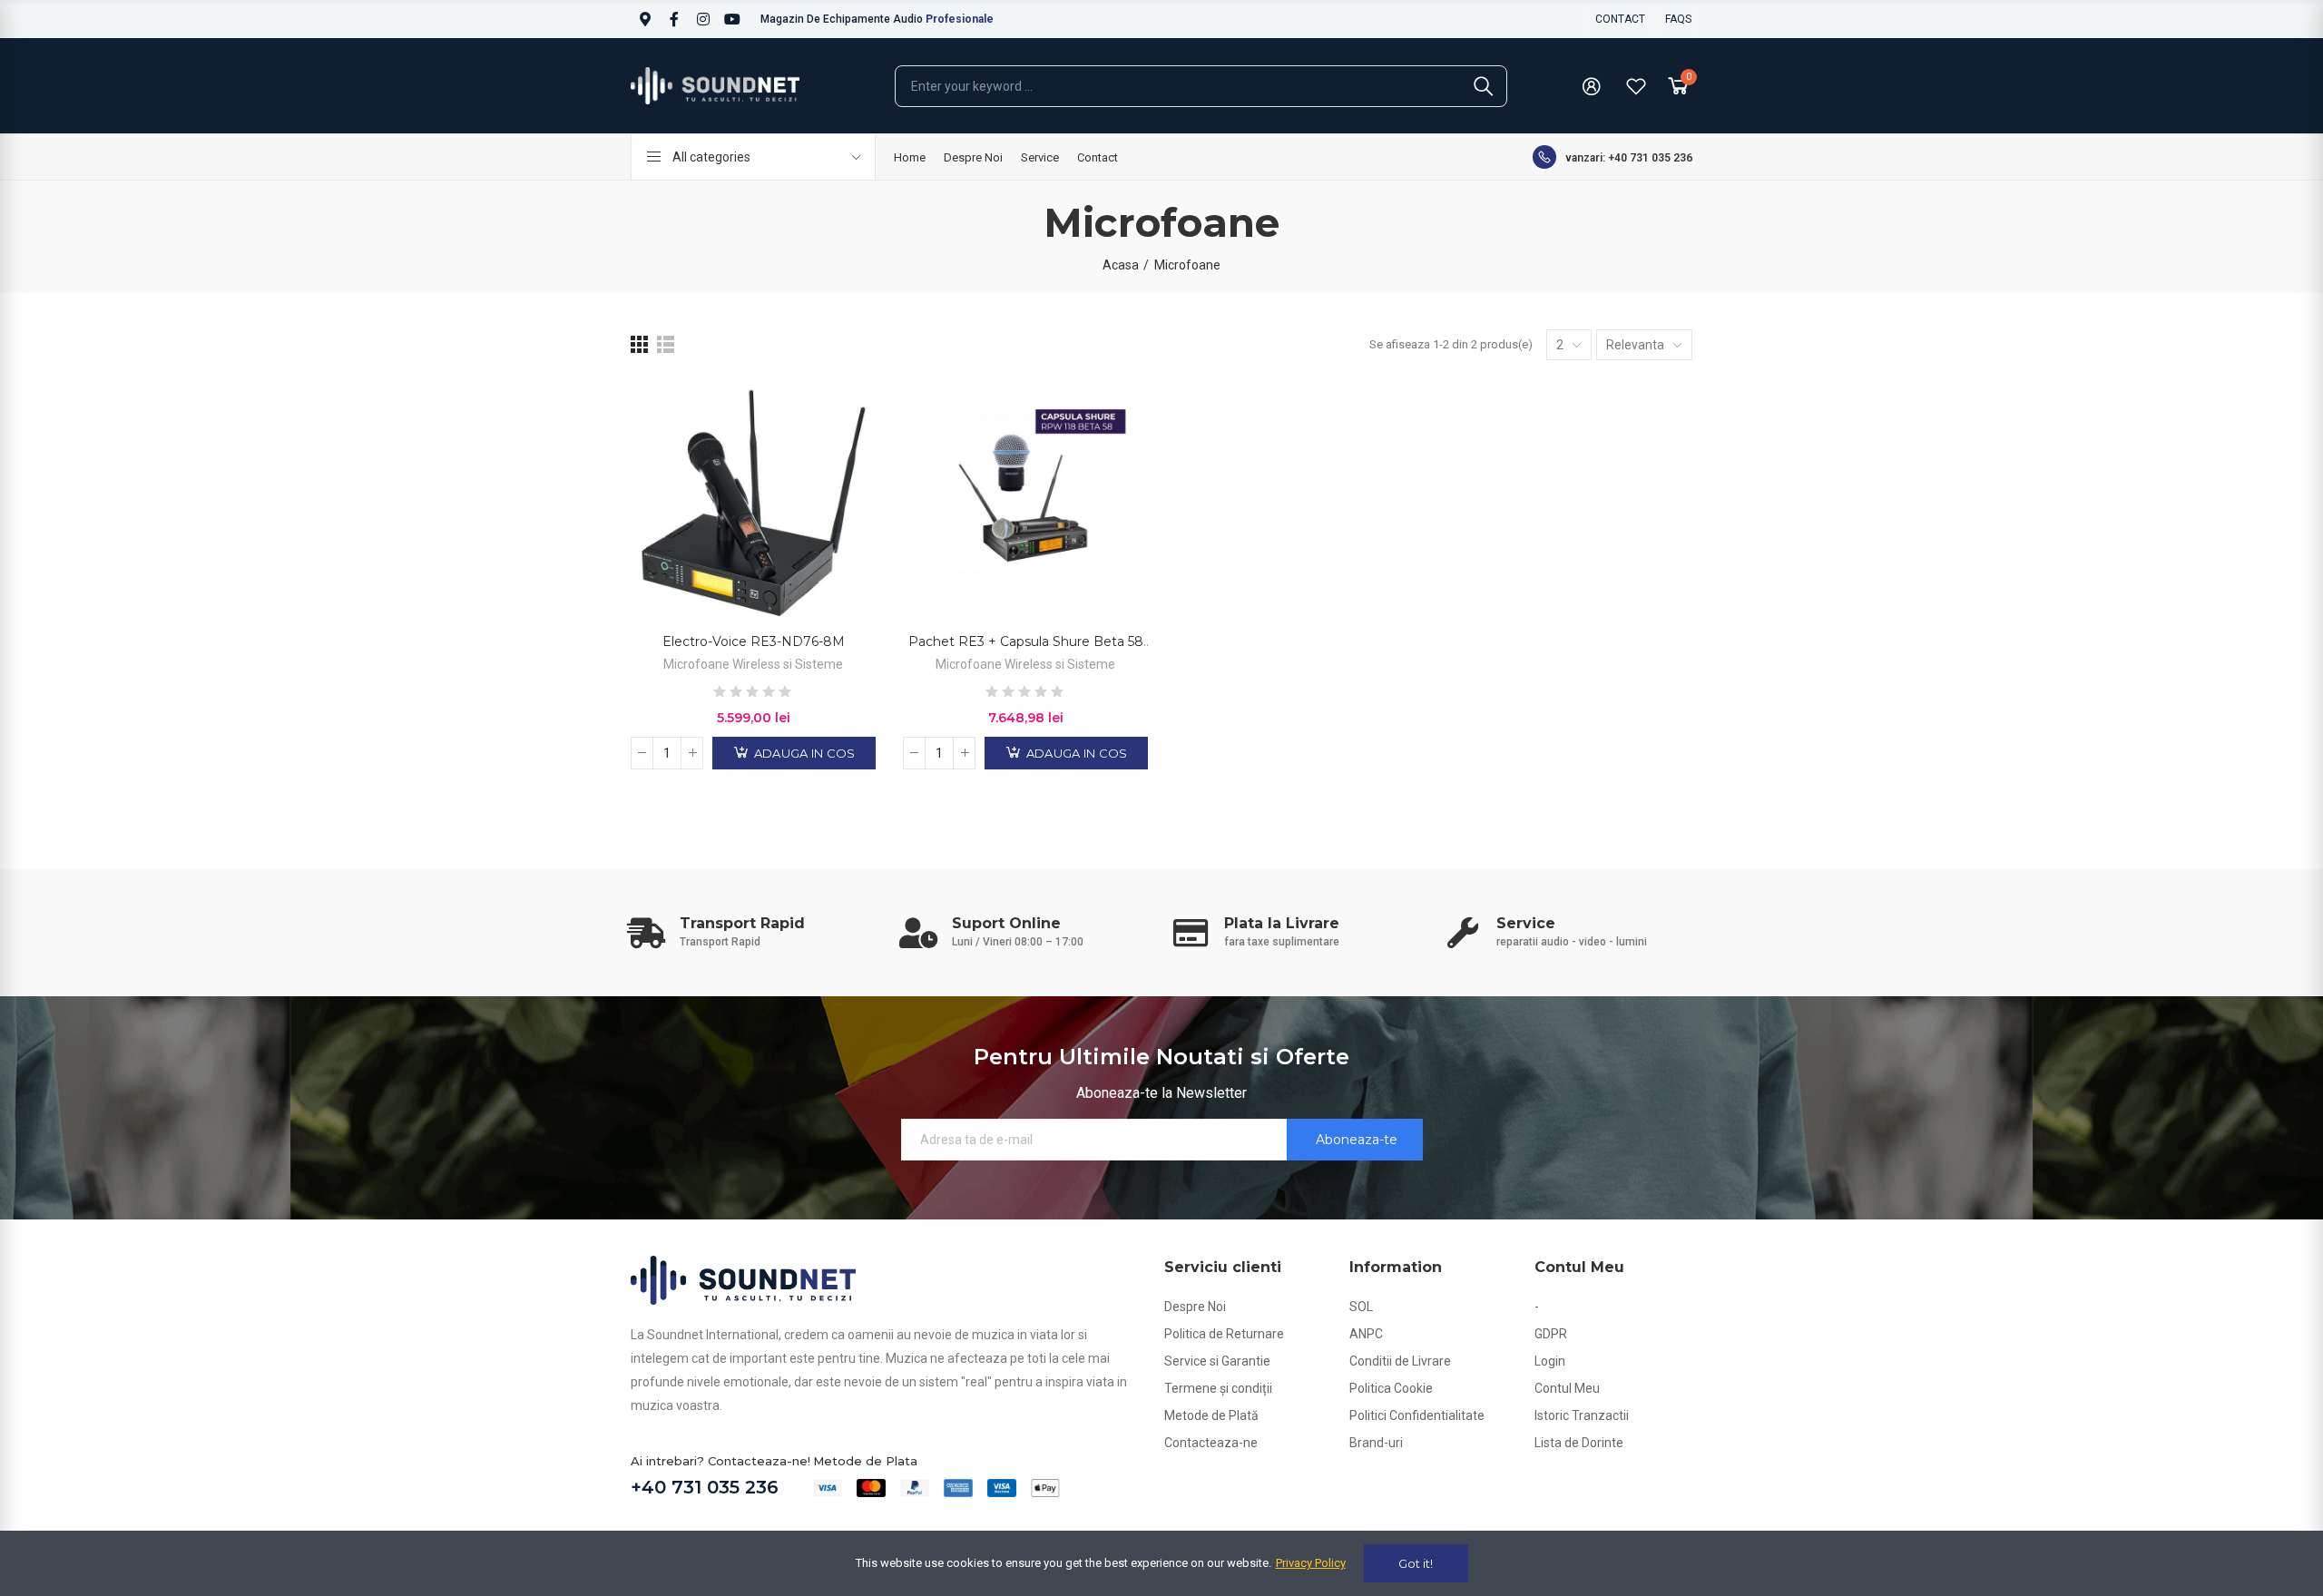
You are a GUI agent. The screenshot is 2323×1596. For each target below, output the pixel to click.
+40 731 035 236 (705, 1487)
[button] (1620, 19)
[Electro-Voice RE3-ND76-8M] (753, 501)
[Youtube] (732, 19)
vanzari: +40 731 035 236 (1629, 158)
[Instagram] (703, 19)
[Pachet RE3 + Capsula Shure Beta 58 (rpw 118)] (1025, 501)
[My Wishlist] (1636, 86)
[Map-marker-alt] (645, 19)
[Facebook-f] (674, 19)
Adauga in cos (804, 753)
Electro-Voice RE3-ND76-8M (754, 641)
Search (1484, 86)
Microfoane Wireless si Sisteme (753, 664)
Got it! (1416, 1563)
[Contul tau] (1592, 86)
